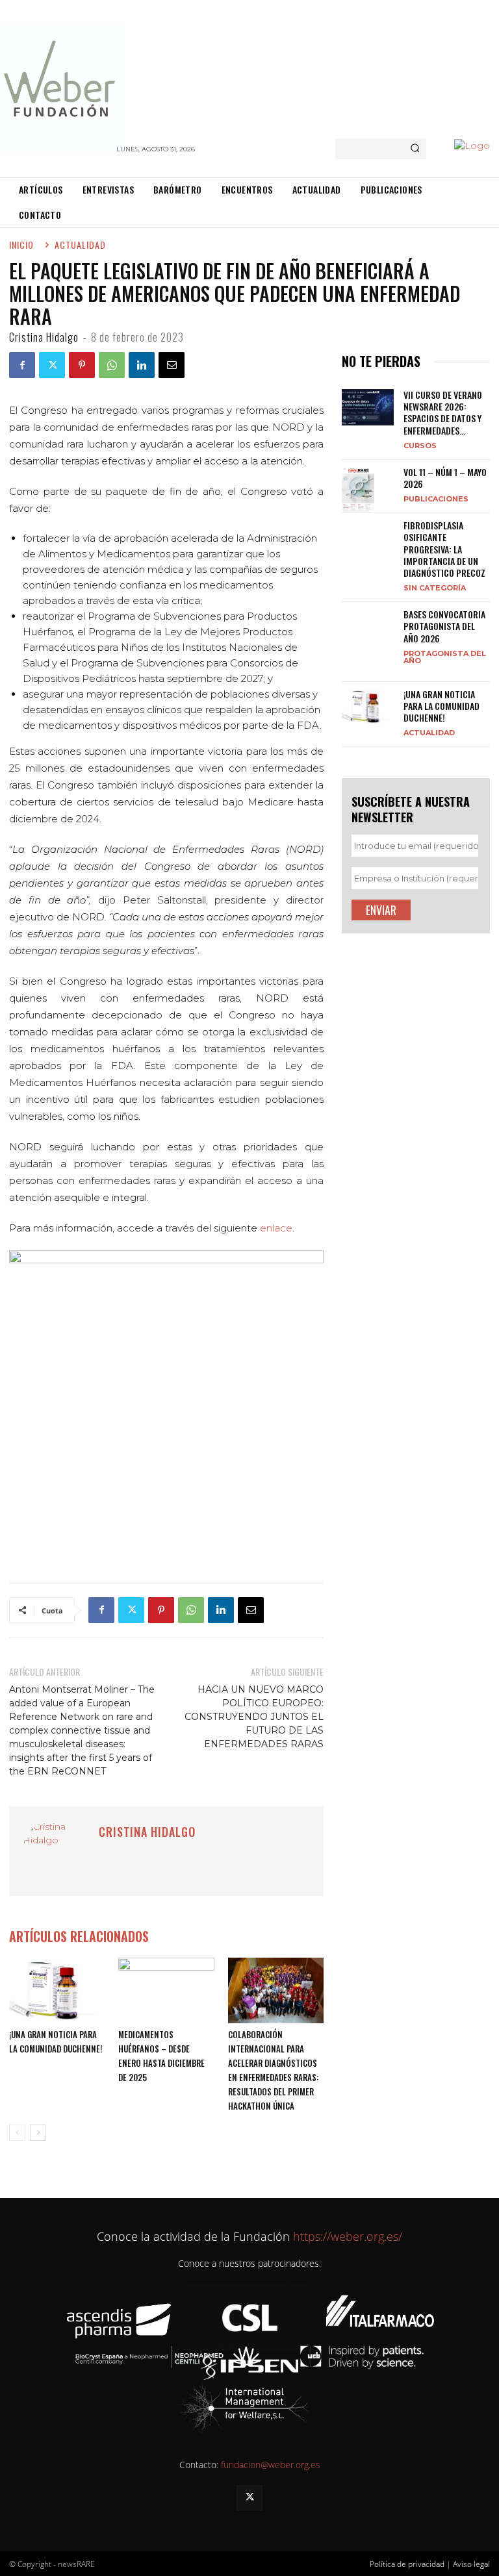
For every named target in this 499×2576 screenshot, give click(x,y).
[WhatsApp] (112, 365)
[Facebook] (22, 365)
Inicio (21, 245)
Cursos (420, 445)
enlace (276, 1228)
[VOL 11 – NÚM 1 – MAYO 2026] (368, 489)
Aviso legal (471, 2564)
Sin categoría (435, 587)
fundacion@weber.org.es (271, 2465)
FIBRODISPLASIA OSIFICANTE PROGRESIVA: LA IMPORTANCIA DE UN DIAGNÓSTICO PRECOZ (444, 549)
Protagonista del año (445, 657)
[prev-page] (17, 2133)
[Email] (172, 365)
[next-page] (38, 2133)
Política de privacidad (407, 2564)
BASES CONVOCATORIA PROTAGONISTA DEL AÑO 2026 (444, 626)
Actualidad (429, 732)
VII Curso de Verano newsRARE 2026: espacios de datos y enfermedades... (443, 412)
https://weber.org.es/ (346, 2236)
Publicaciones (436, 499)
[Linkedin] (142, 365)
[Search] (415, 149)
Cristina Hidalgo (44, 337)
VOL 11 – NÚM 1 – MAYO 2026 (445, 478)
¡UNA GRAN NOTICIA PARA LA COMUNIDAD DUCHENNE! (441, 706)
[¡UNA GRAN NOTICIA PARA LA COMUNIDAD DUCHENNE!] (57, 1990)
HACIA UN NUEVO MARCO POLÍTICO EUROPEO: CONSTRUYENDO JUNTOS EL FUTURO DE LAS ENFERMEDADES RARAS (254, 1717)
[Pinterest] (82, 365)
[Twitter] (52, 365)
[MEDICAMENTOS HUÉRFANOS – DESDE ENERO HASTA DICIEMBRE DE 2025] (166, 1990)
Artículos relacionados (79, 1937)
